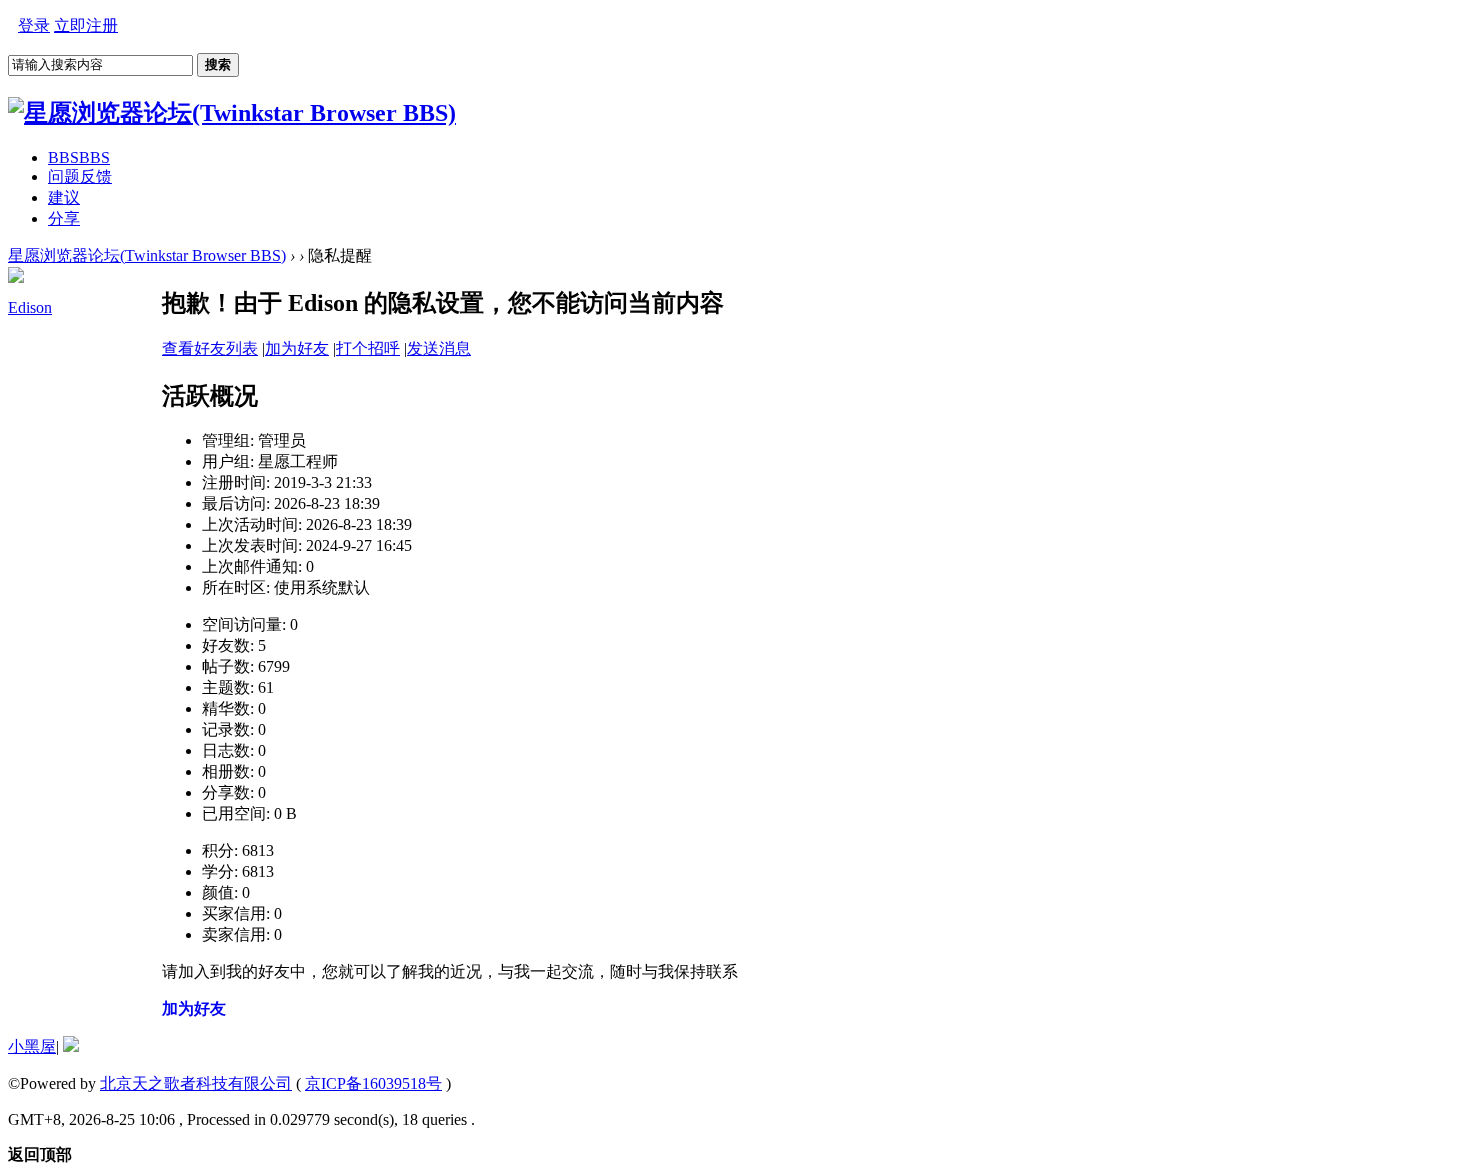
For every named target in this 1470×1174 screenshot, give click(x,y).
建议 (64, 197)
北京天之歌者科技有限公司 (196, 1083)
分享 (64, 218)
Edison (30, 307)
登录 (34, 25)
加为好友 (297, 348)
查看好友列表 (210, 348)
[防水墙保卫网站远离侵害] (71, 1046)
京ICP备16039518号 (373, 1083)
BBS (79, 157)
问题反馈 (80, 176)
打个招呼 (368, 348)
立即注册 (86, 25)
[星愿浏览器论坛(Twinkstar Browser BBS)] (232, 113)
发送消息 (439, 348)
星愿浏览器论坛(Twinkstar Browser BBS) (147, 255)
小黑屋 (32, 1046)
